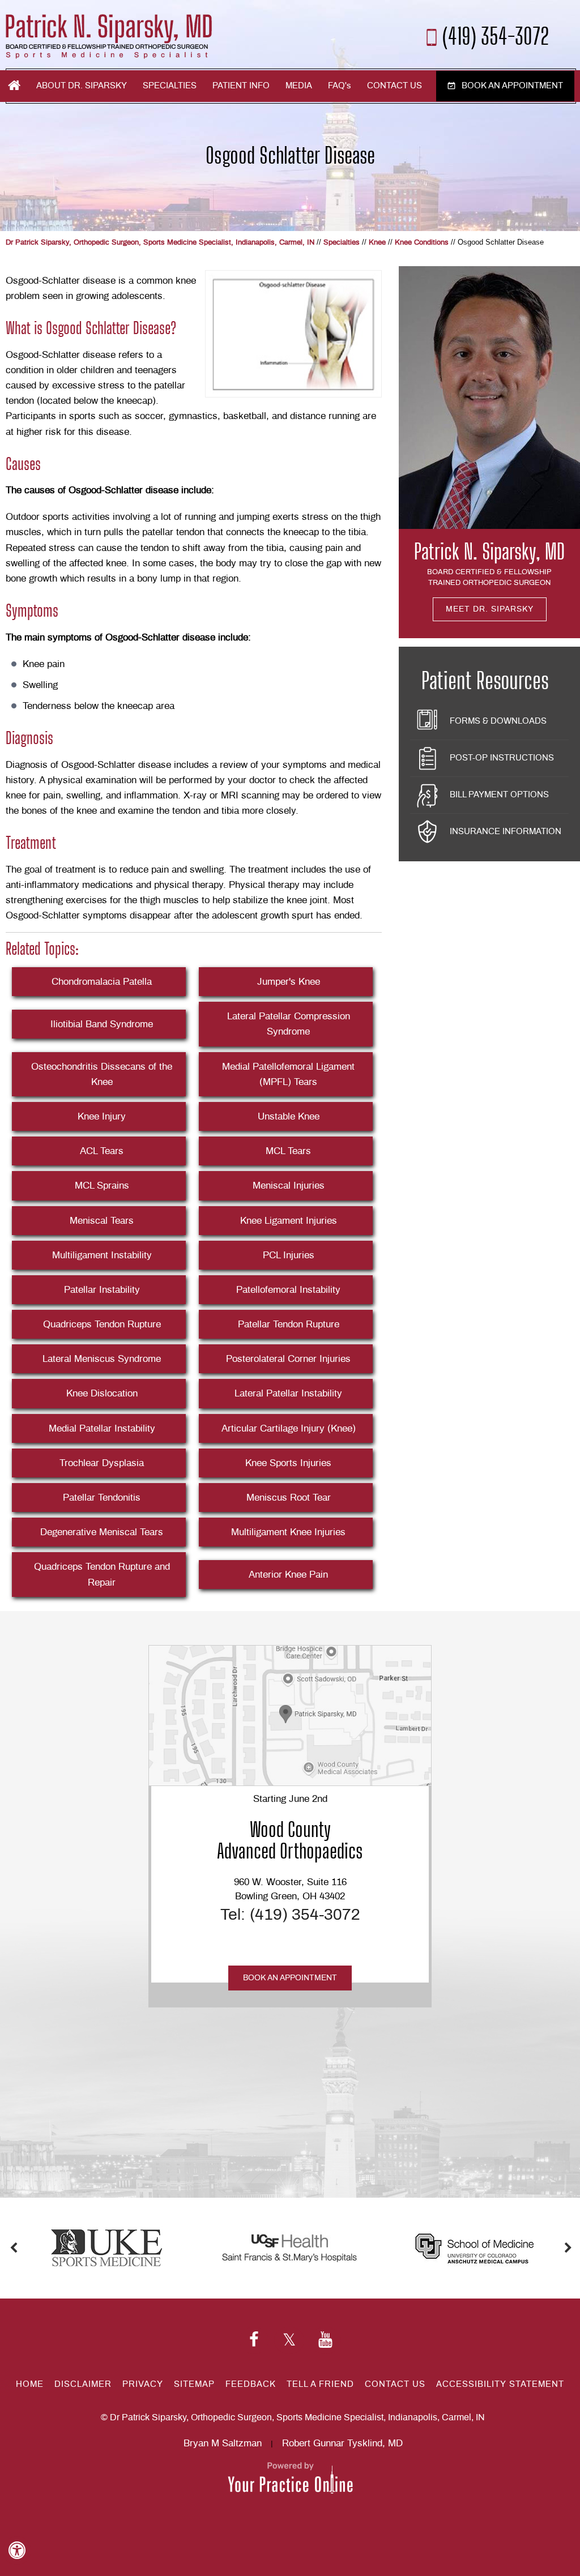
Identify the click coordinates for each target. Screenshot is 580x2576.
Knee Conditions (422, 243)
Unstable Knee (289, 1116)
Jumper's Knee (289, 982)
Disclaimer (83, 2384)
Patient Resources (485, 681)
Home (14, 86)
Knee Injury (102, 1116)
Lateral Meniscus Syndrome (102, 1359)
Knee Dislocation (102, 1393)
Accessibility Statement (500, 2384)
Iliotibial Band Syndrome (102, 1024)
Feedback (251, 2384)
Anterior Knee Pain (288, 1575)
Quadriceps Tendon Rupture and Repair (102, 1574)
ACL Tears (102, 1151)
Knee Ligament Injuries (289, 1221)
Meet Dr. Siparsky (490, 609)
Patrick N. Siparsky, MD (489, 552)
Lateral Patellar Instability (288, 1393)
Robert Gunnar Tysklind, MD (342, 2443)
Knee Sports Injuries (288, 1463)
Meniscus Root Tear (289, 1498)
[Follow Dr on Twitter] (289, 2340)
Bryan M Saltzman (223, 2443)
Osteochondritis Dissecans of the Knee (102, 1074)
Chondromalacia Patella (102, 982)
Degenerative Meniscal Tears (102, 1532)
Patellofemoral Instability (288, 1290)
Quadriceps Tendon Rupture (102, 1324)
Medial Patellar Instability (102, 1428)
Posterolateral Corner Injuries (288, 1359)
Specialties (170, 86)
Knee (377, 243)
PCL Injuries (289, 1255)
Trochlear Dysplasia (102, 1463)
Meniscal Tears (102, 1221)
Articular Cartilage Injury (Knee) (289, 1428)
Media (299, 86)
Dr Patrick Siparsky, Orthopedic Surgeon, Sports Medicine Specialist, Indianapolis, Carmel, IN (160, 243)
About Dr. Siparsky (82, 86)
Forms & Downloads (498, 721)
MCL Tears (288, 1151)
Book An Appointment (290, 1978)
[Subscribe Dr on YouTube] (325, 2340)
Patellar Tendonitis (102, 1498)
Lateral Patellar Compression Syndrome (289, 1024)
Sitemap (194, 2384)
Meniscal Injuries (289, 1186)
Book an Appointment (512, 86)
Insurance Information (506, 832)
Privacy (143, 2384)
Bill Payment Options (499, 795)
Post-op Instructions (502, 758)
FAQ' (340, 86)
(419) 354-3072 (496, 35)
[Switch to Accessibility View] (17, 2551)
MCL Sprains (102, 1186)
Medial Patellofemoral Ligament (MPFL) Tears (288, 1074)
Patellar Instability (102, 1290)
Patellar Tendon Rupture (289, 1324)
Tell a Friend (320, 2384)
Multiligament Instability (102, 1255)
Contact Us (395, 86)
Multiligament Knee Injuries (288, 1532)
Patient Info (241, 86)
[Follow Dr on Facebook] (254, 2340)
